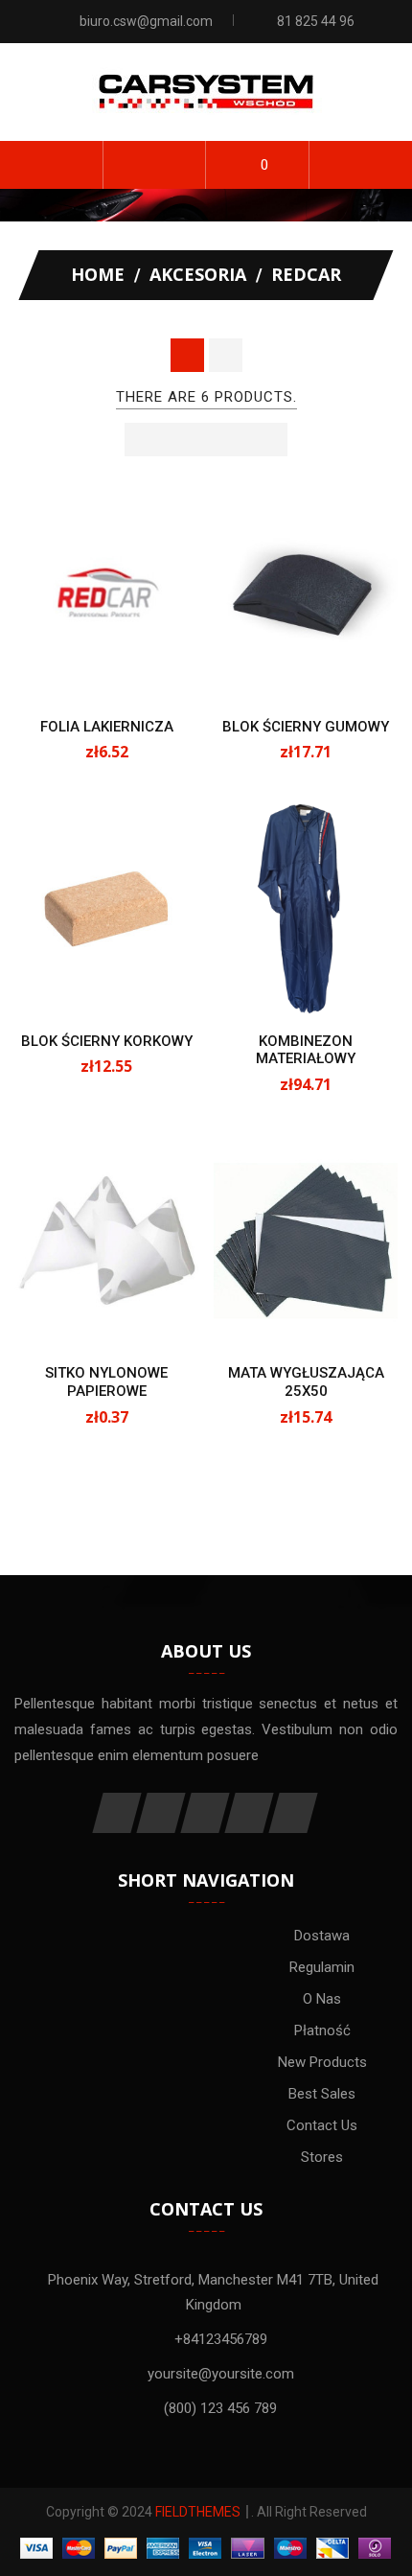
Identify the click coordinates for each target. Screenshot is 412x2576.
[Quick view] (127, 669)
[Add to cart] (86, 669)
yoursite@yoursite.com (221, 2374)
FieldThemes (198, 2512)
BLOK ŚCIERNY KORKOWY (107, 1041)
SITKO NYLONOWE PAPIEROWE (106, 1382)
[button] (155, 165)
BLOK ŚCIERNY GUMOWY (306, 727)
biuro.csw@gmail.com (146, 21)
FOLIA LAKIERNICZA (107, 727)
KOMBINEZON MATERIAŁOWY (306, 1050)
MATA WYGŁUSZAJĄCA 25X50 (306, 1382)
